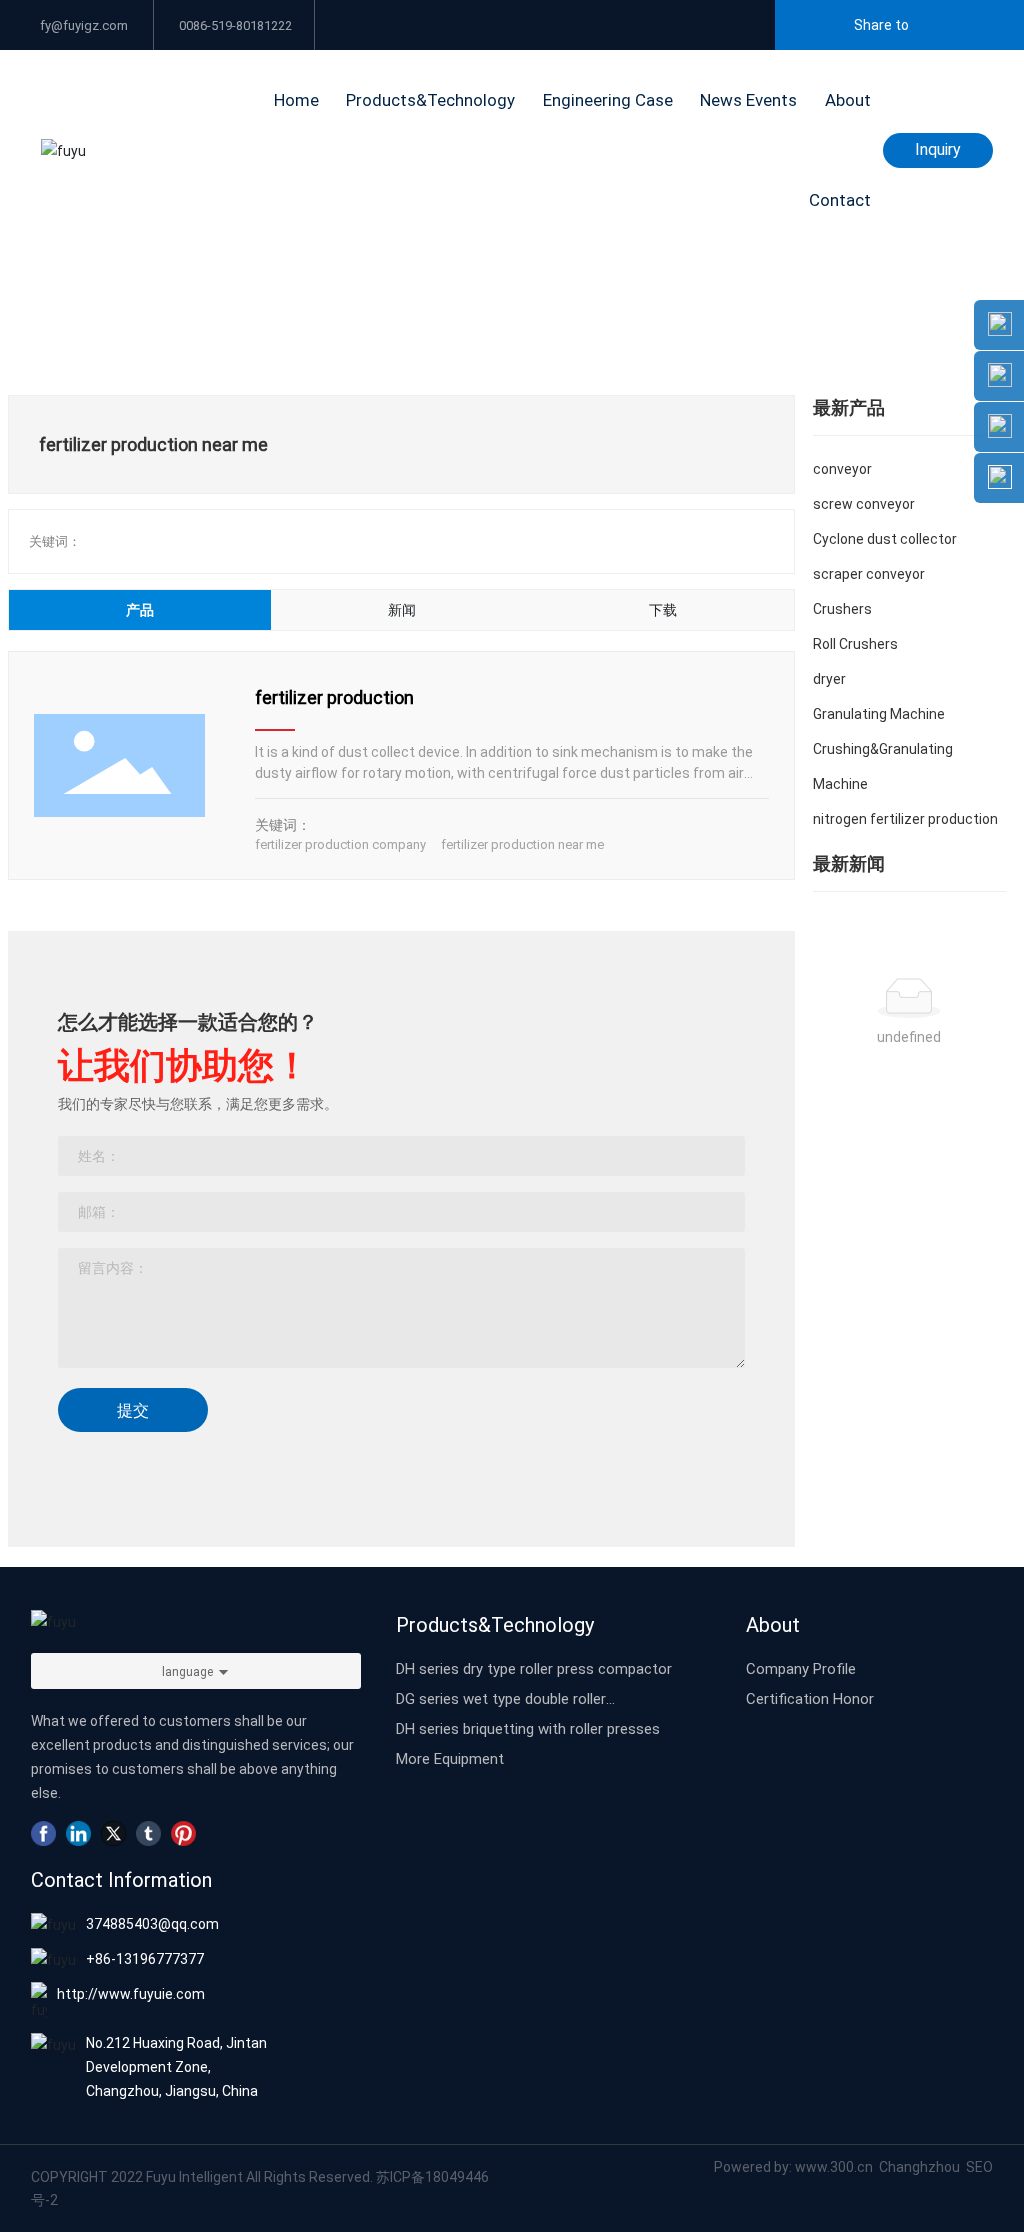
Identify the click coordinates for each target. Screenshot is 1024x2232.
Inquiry (938, 148)
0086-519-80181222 (234, 25)
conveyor (842, 468)
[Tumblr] (148, 1833)
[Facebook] (43, 1833)
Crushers (842, 608)
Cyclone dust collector (885, 538)
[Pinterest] (183, 1833)
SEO (979, 2166)
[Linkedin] (78, 1833)
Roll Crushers (855, 643)
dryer (829, 678)
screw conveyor (864, 503)
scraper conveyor (869, 573)
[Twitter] (113, 1833)
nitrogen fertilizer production (905, 818)
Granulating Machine (879, 713)
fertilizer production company (340, 844)
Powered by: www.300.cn (793, 2166)
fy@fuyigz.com (82, 25)
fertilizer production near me (522, 844)
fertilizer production (334, 697)
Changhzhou (921, 2166)
